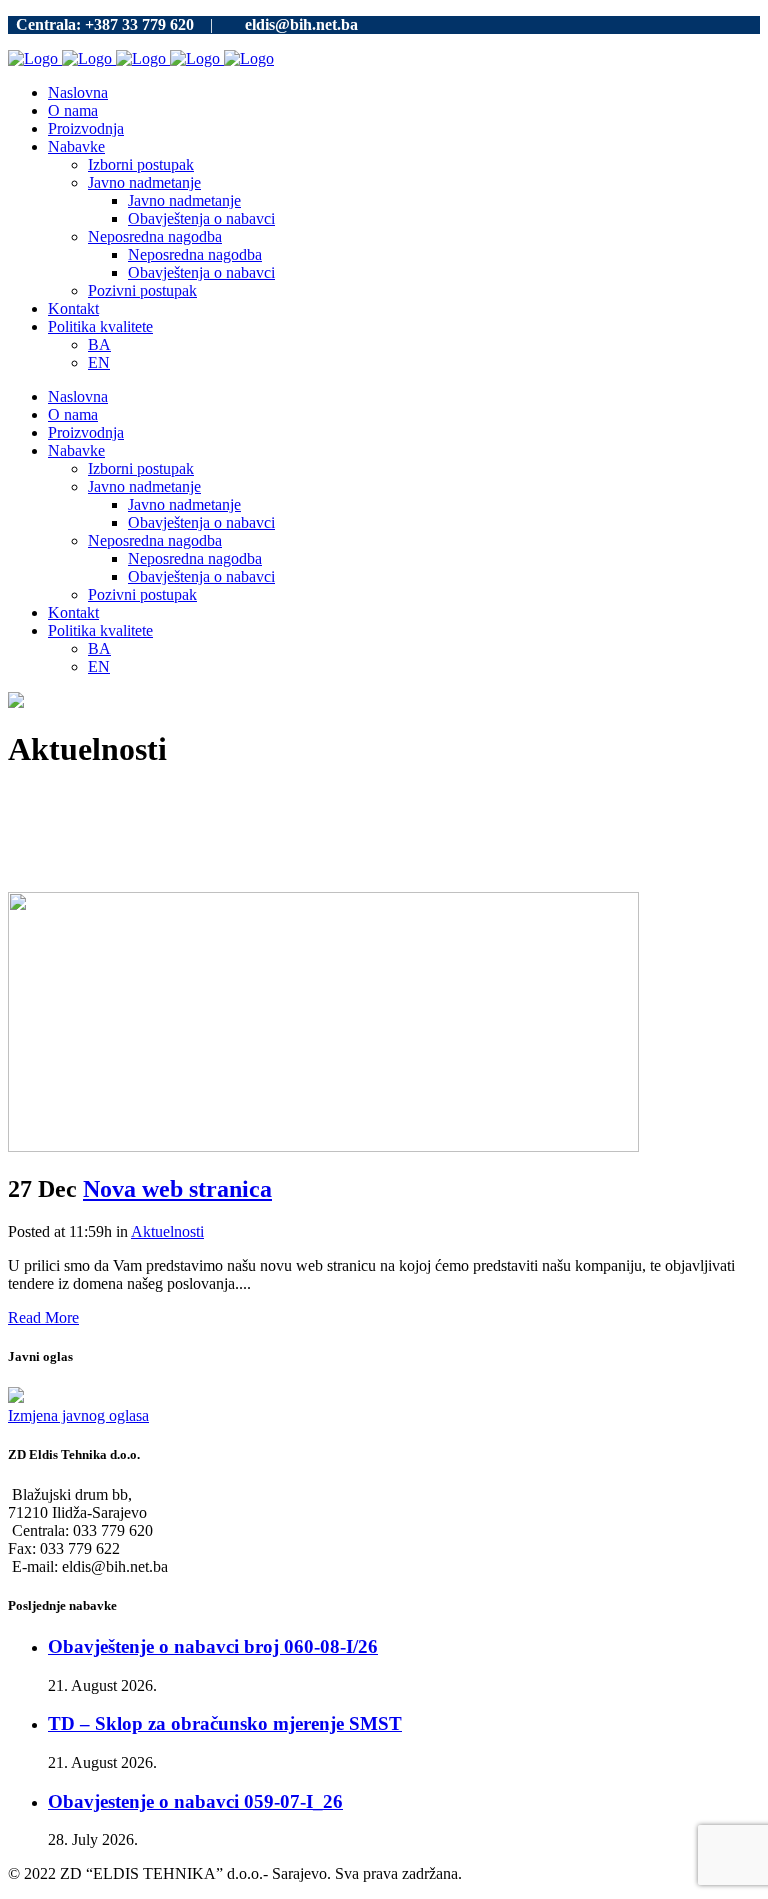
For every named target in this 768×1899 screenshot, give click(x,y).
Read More (43, 1317)
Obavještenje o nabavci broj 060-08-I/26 (213, 1646)
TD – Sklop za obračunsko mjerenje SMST (225, 1723)
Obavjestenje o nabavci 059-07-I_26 (195, 1801)
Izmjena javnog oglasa (78, 1415)
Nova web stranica (177, 1189)
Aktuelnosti (167, 1231)
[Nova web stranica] (323, 1146)
